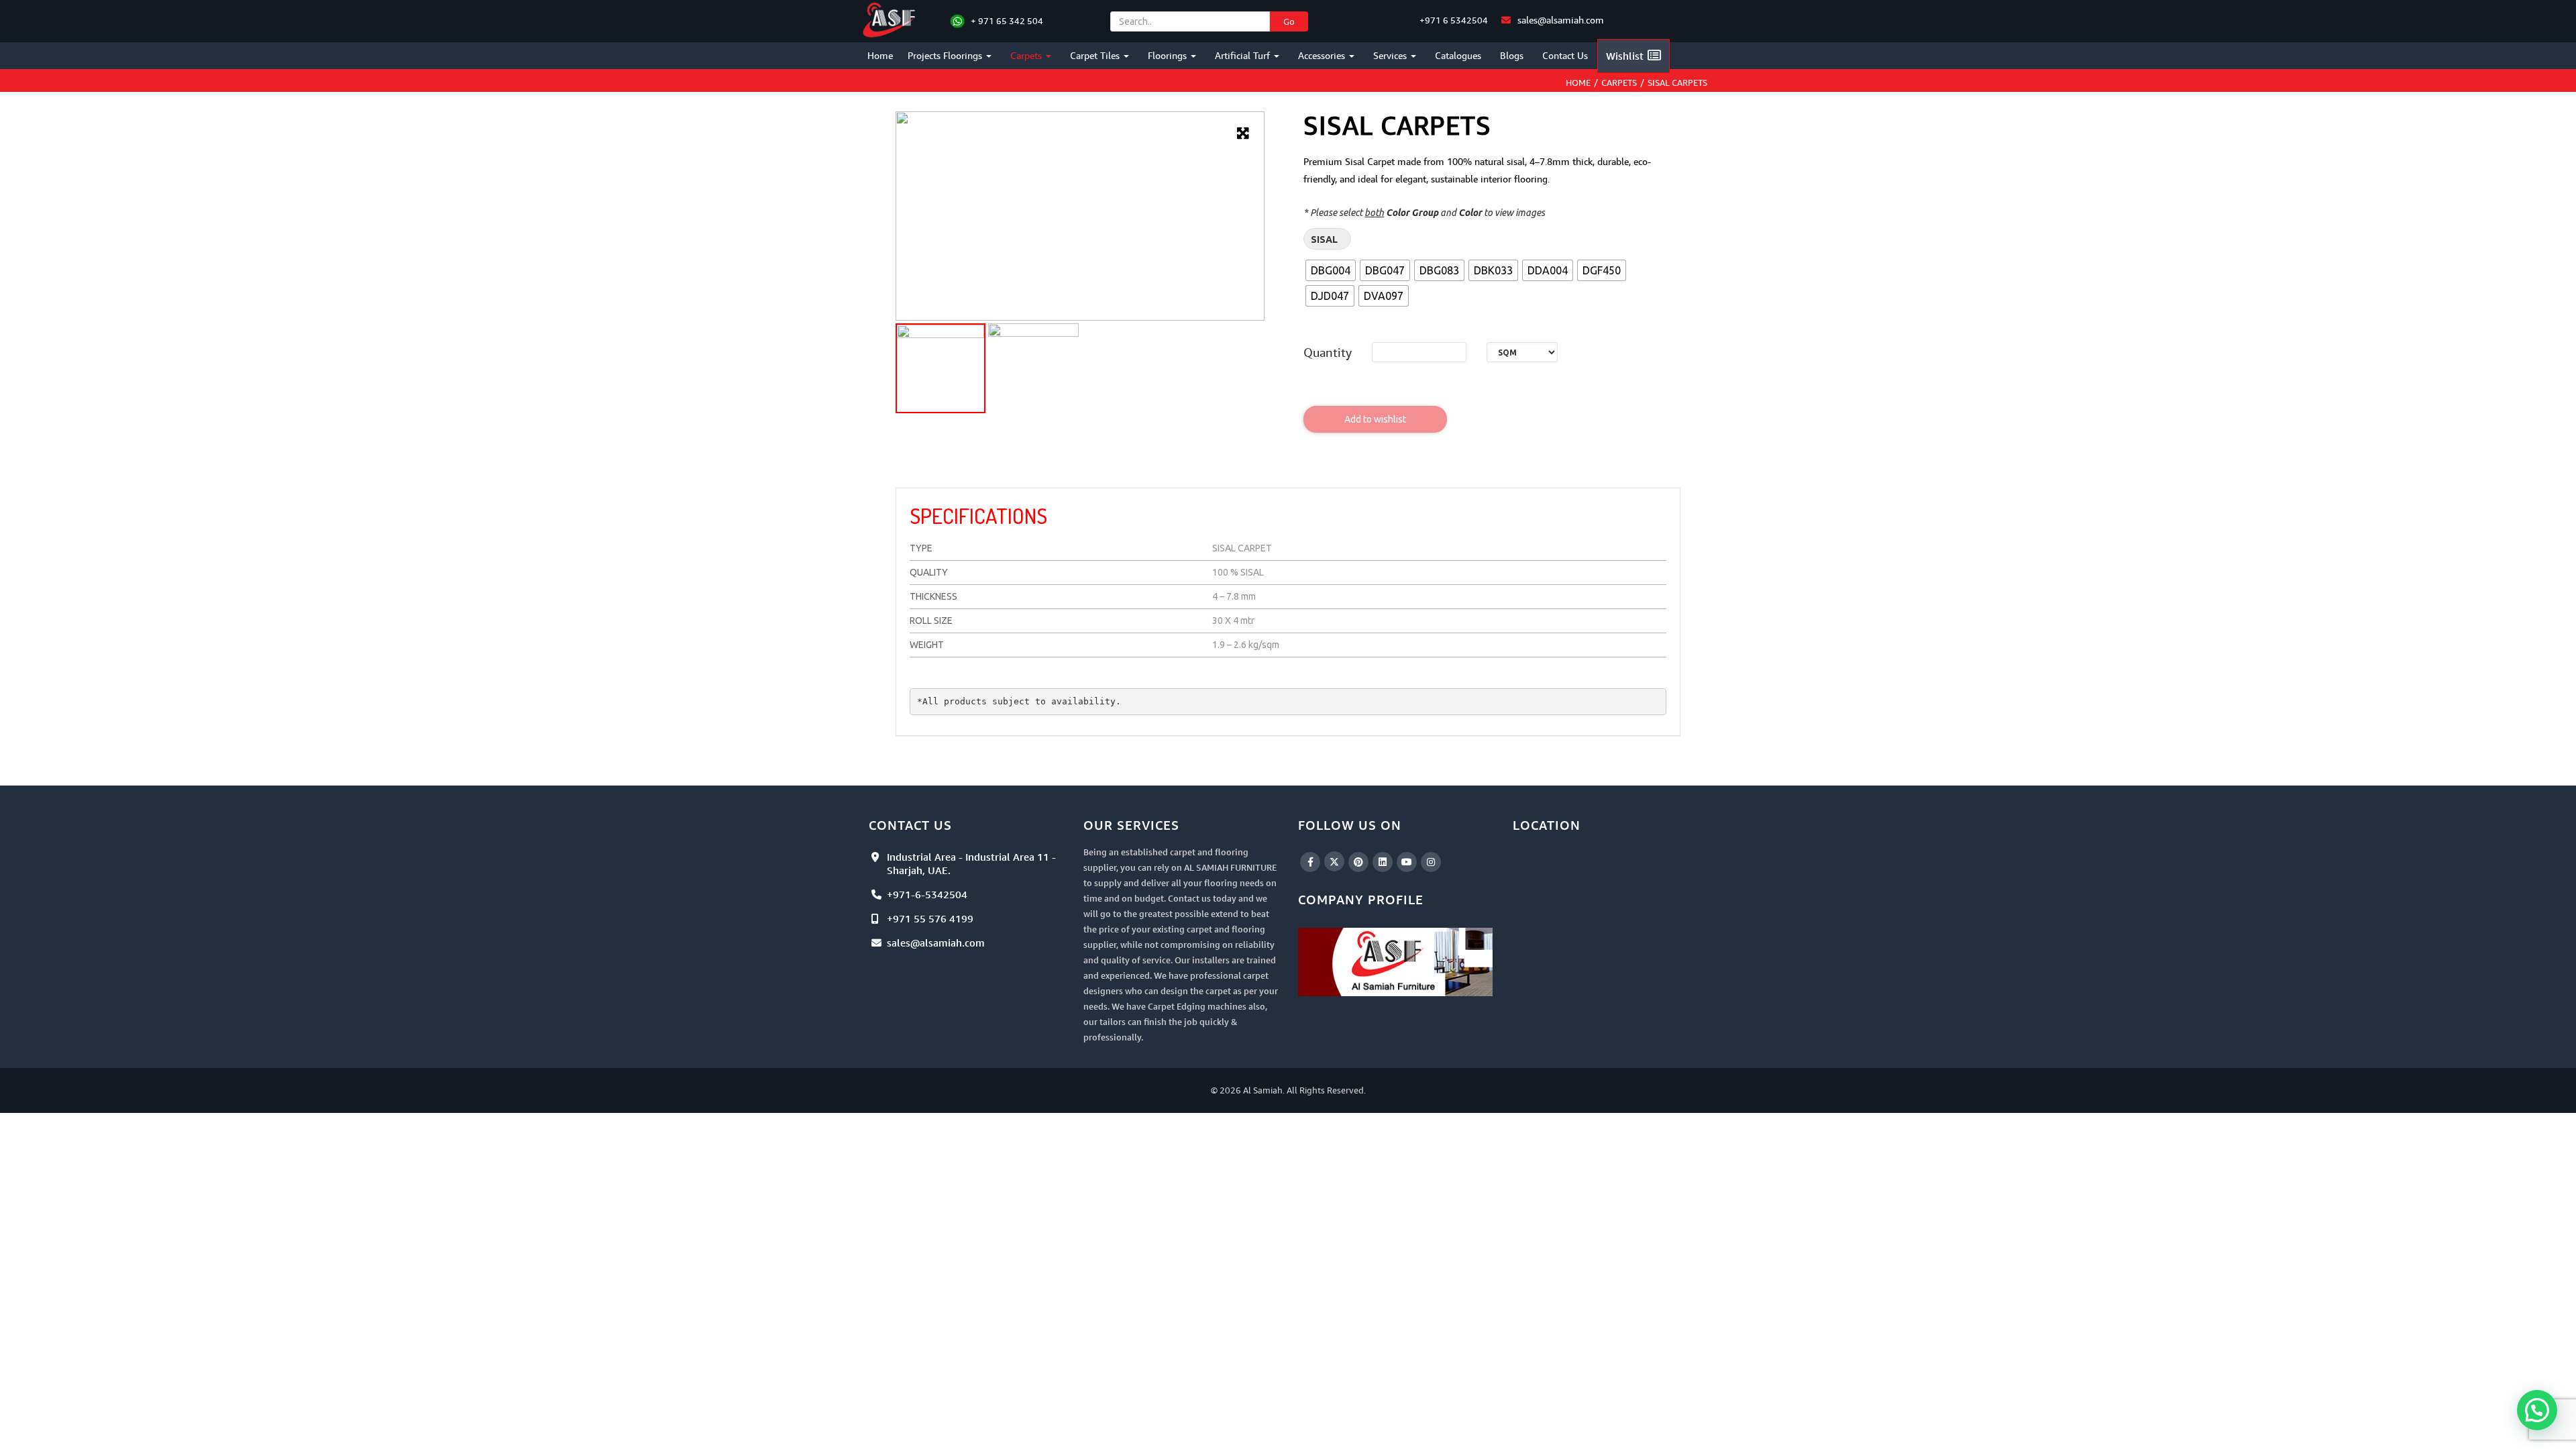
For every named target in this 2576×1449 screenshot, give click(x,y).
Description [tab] (944, 475)
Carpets (1027, 55)
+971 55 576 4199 (930, 918)
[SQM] (1522, 352)
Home (880, 55)
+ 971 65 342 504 (1007, 21)
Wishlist (1625, 56)
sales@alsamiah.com (1561, 20)
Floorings (1169, 55)
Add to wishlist (1375, 419)
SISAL (1324, 239)
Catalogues (1458, 55)
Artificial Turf (1244, 55)
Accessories (1323, 55)
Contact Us (1565, 55)
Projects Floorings (946, 55)
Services (1391, 55)
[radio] (1331, 270)
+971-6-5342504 (927, 894)
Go (1289, 21)
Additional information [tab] (1051, 475)
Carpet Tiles (1096, 55)
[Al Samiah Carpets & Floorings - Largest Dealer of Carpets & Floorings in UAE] (891, 18)
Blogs (1512, 55)
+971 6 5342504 (1453, 20)
